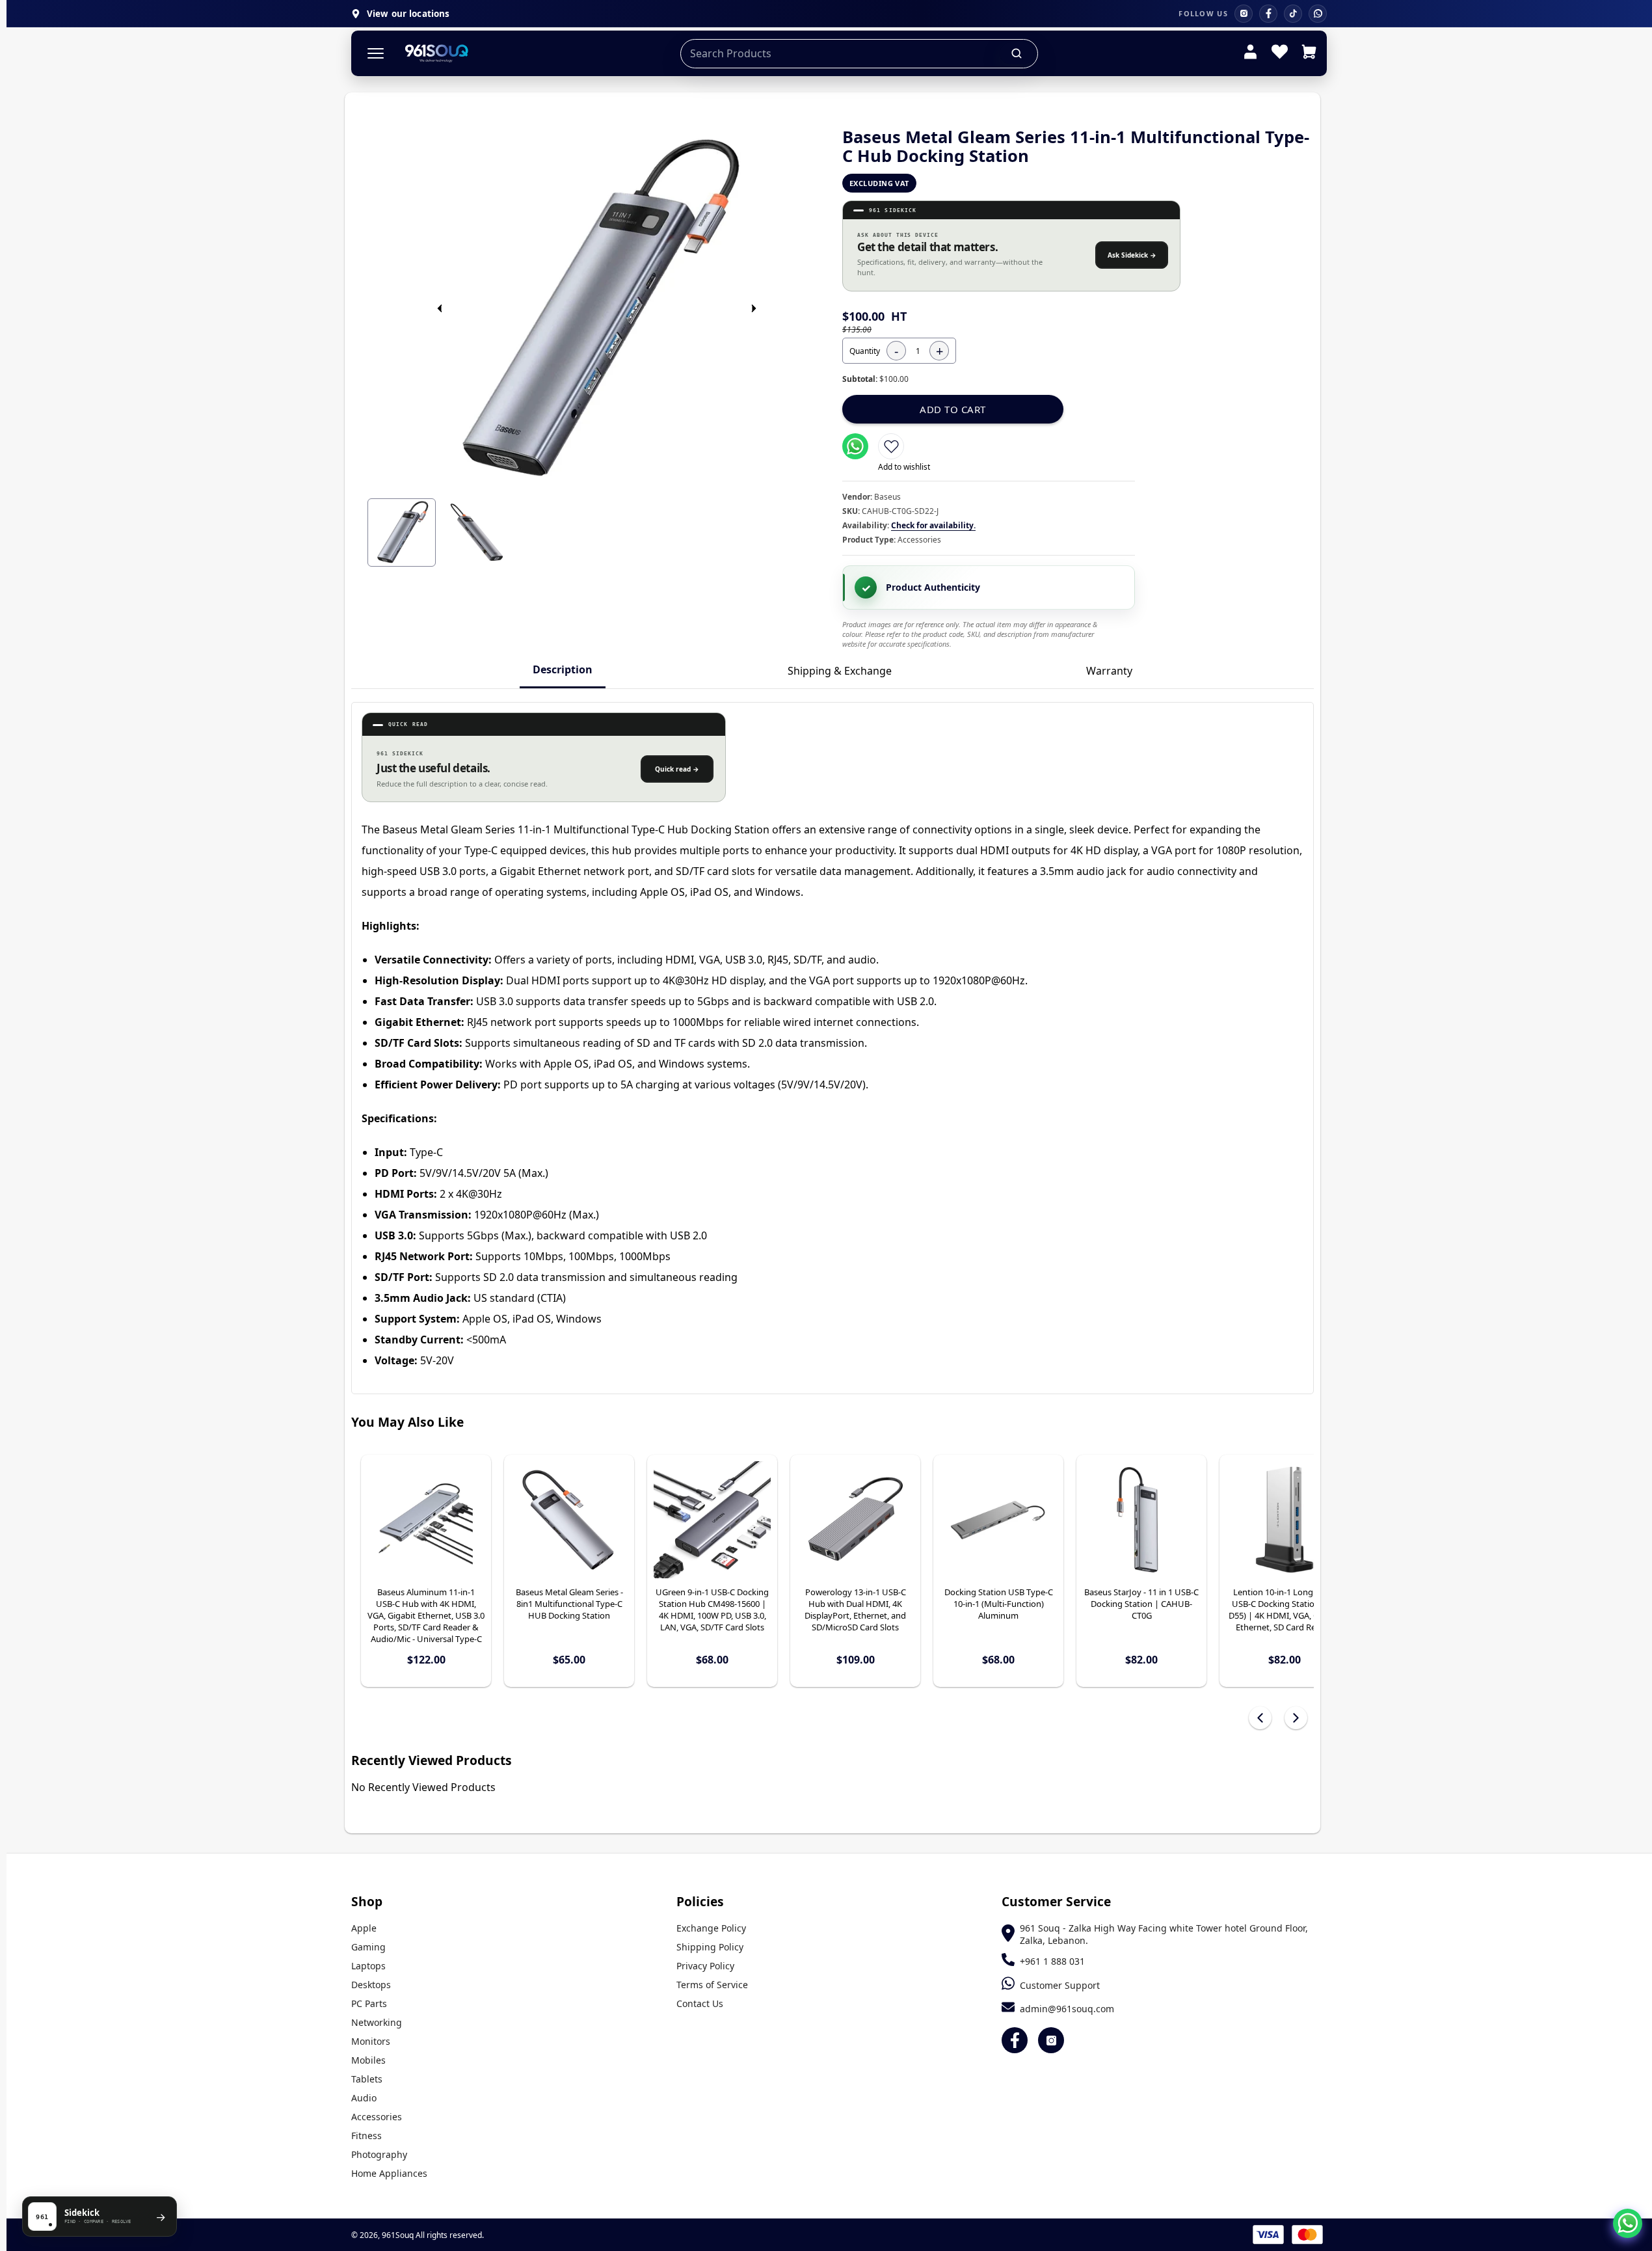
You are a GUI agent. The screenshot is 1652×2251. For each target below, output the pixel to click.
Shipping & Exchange (840, 671)
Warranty (1109, 671)
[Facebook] (1268, 14)
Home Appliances (389, 2173)
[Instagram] (1244, 14)
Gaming (368, 1947)
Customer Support (1060, 1985)
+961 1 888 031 (1052, 1961)
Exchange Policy (711, 1928)
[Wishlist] (1280, 53)
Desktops (371, 1985)
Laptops (368, 1966)
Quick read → (677, 769)
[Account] (1250, 53)
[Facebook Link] (1015, 2040)
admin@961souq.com (1067, 2009)
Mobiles (368, 2060)
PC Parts (369, 2003)
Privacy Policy (705, 1966)
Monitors (371, 2041)
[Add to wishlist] (891, 446)
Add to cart (953, 409)
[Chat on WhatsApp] (1628, 2223)
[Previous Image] (440, 308)
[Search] (1017, 53)
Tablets (367, 2079)
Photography (379, 2154)
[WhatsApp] (1318, 14)
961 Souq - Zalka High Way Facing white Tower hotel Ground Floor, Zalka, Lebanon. (1164, 1934)
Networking (377, 2022)
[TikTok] (1293, 14)
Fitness (366, 2136)
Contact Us (700, 2003)
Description (563, 669)
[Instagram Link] (1051, 2040)
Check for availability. (933, 525)
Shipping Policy (710, 1947)
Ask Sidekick (1132, 255)
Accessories (377, 2117)
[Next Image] (754, 308)
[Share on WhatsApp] (855, 446)
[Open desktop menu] (376, 54)
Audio (364, 2098)
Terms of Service (712, 1985)
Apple (364, 1928)
